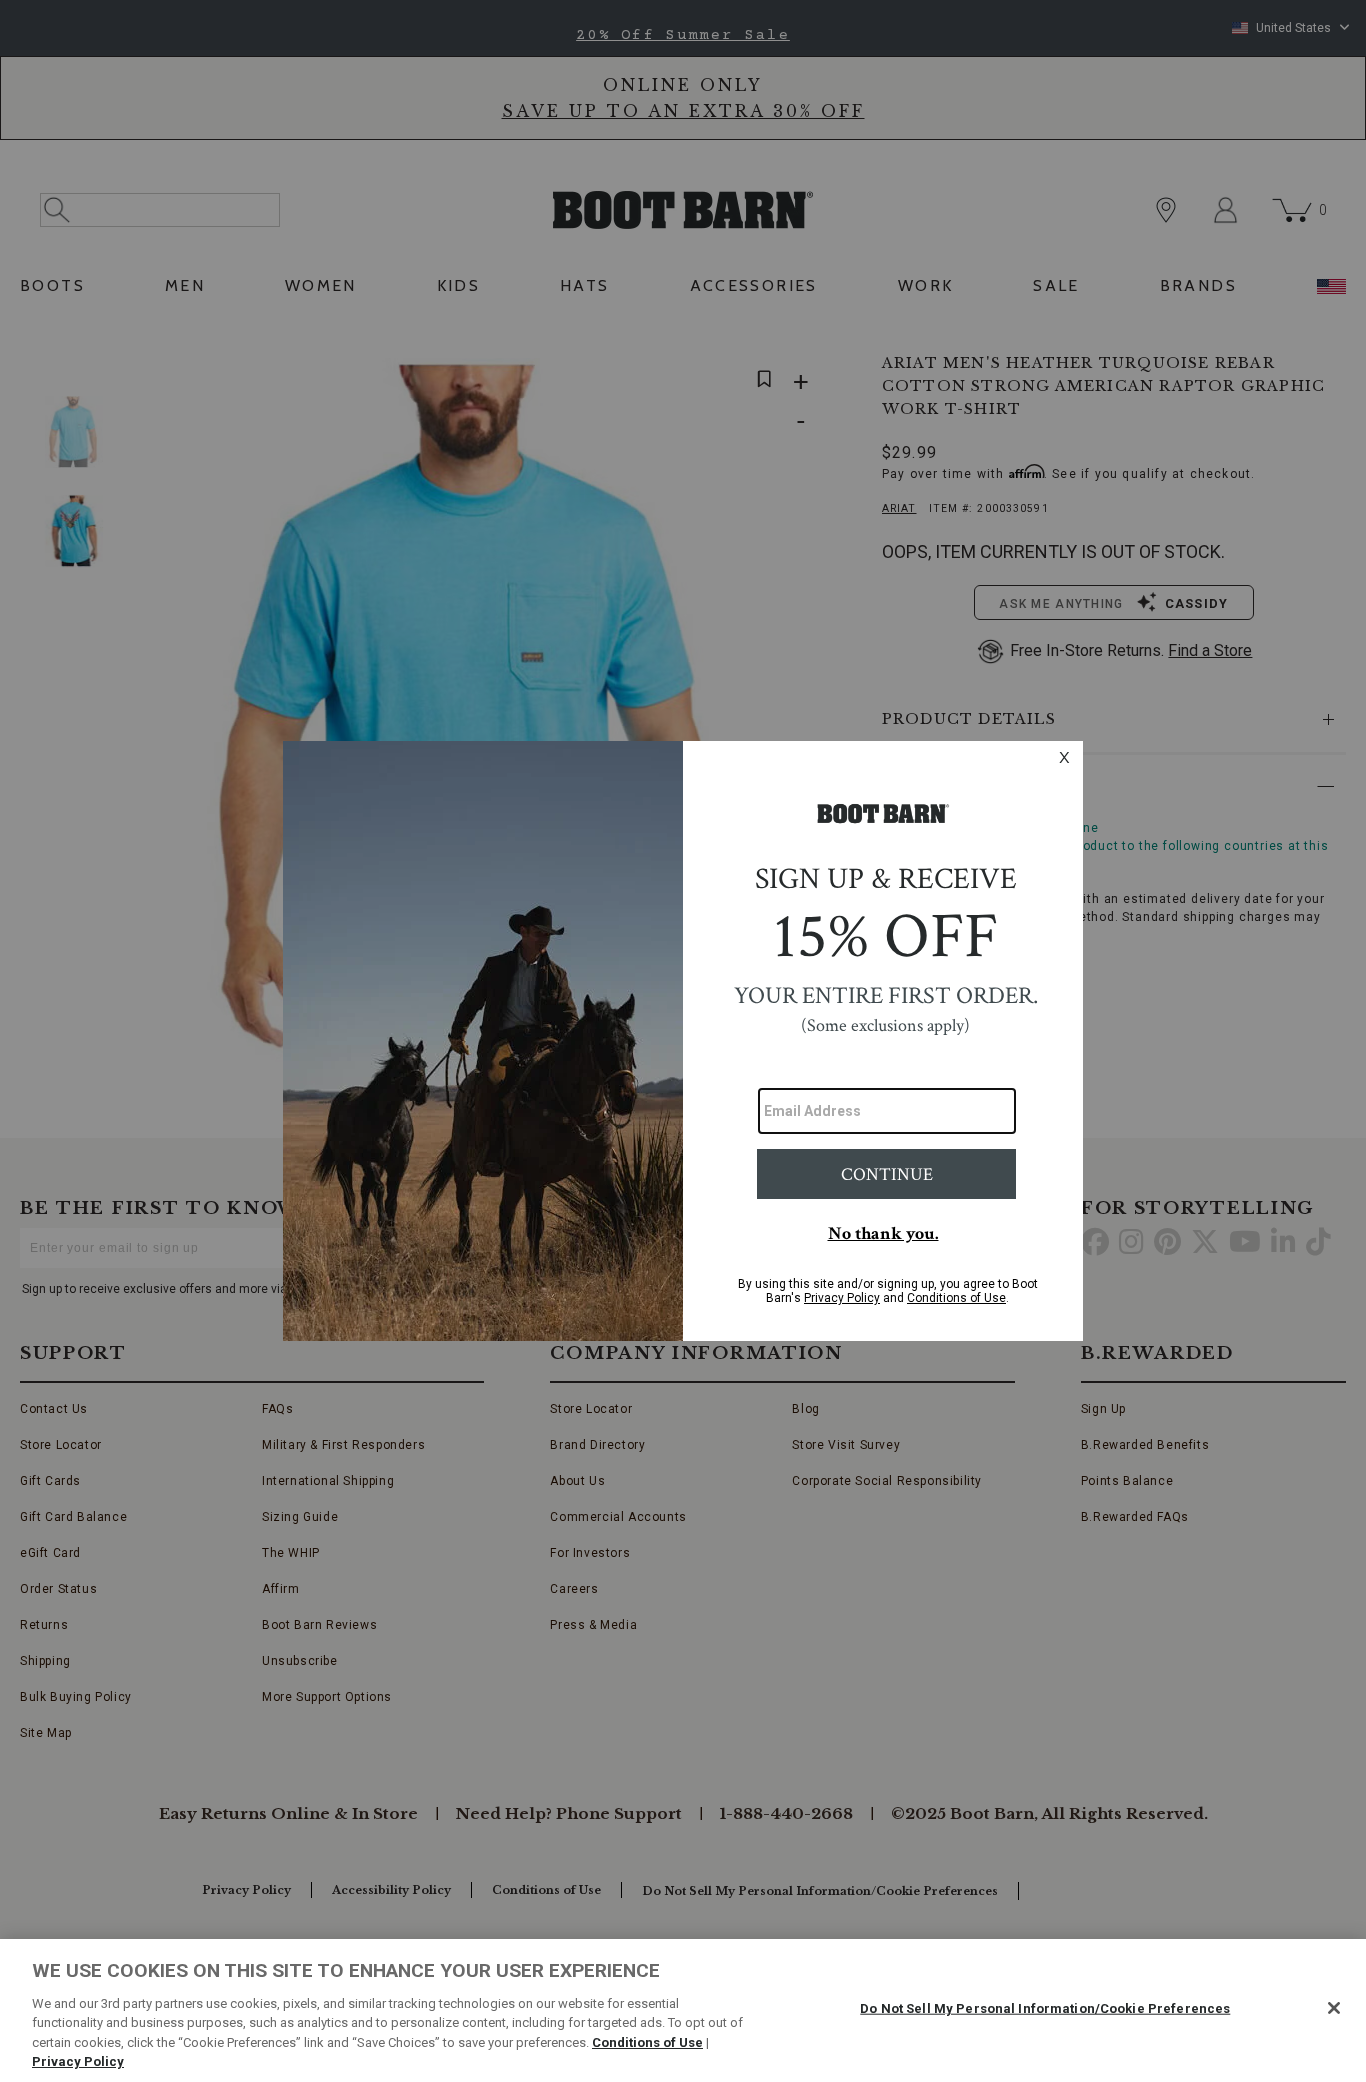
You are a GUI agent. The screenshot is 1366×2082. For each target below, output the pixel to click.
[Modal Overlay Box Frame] (683, 1041)
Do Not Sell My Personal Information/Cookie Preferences (1045, 2008)
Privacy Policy (78, 2061)
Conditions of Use (647, 2042)
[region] (683, 2010)
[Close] (1334, 2008)
